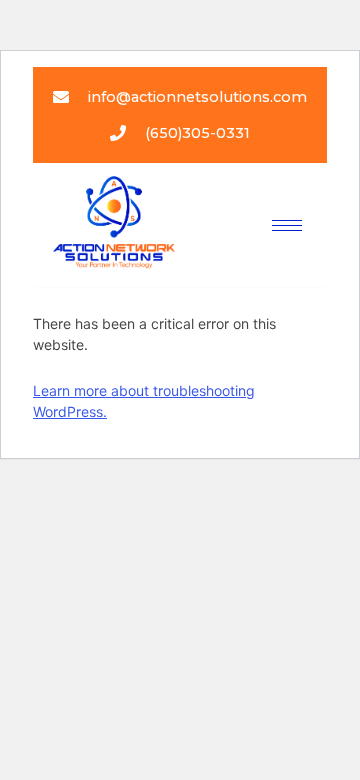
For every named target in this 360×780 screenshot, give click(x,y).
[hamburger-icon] (287, 225)
